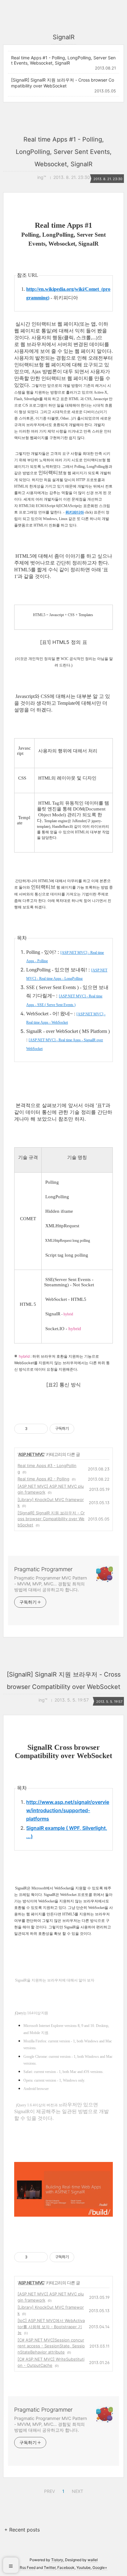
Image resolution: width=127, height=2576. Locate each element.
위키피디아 (75, 512)
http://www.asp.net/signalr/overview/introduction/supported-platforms (68, 1810)
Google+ (100, 2568)
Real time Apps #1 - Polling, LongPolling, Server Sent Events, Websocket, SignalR (63, 60)
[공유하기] (33, 1429)
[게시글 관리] (41, 1429)
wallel (93, 2560)
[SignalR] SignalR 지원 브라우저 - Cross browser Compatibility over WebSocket (63, 83)
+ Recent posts (22, 2530)
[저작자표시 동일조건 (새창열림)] (80, 1429)
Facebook (66, 2568)
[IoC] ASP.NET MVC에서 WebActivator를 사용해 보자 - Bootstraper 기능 (51, 2326)
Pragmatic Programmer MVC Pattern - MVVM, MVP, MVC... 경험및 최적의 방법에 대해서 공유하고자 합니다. (51, 1584)
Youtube (84, 2568)
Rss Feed (28, 2568)
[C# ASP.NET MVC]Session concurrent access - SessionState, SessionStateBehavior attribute (51, 2346)
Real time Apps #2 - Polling (43, 1479)
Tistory (57, 2560)
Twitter (50, 2568)
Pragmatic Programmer (43, 1569)
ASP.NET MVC (31, 1454)
